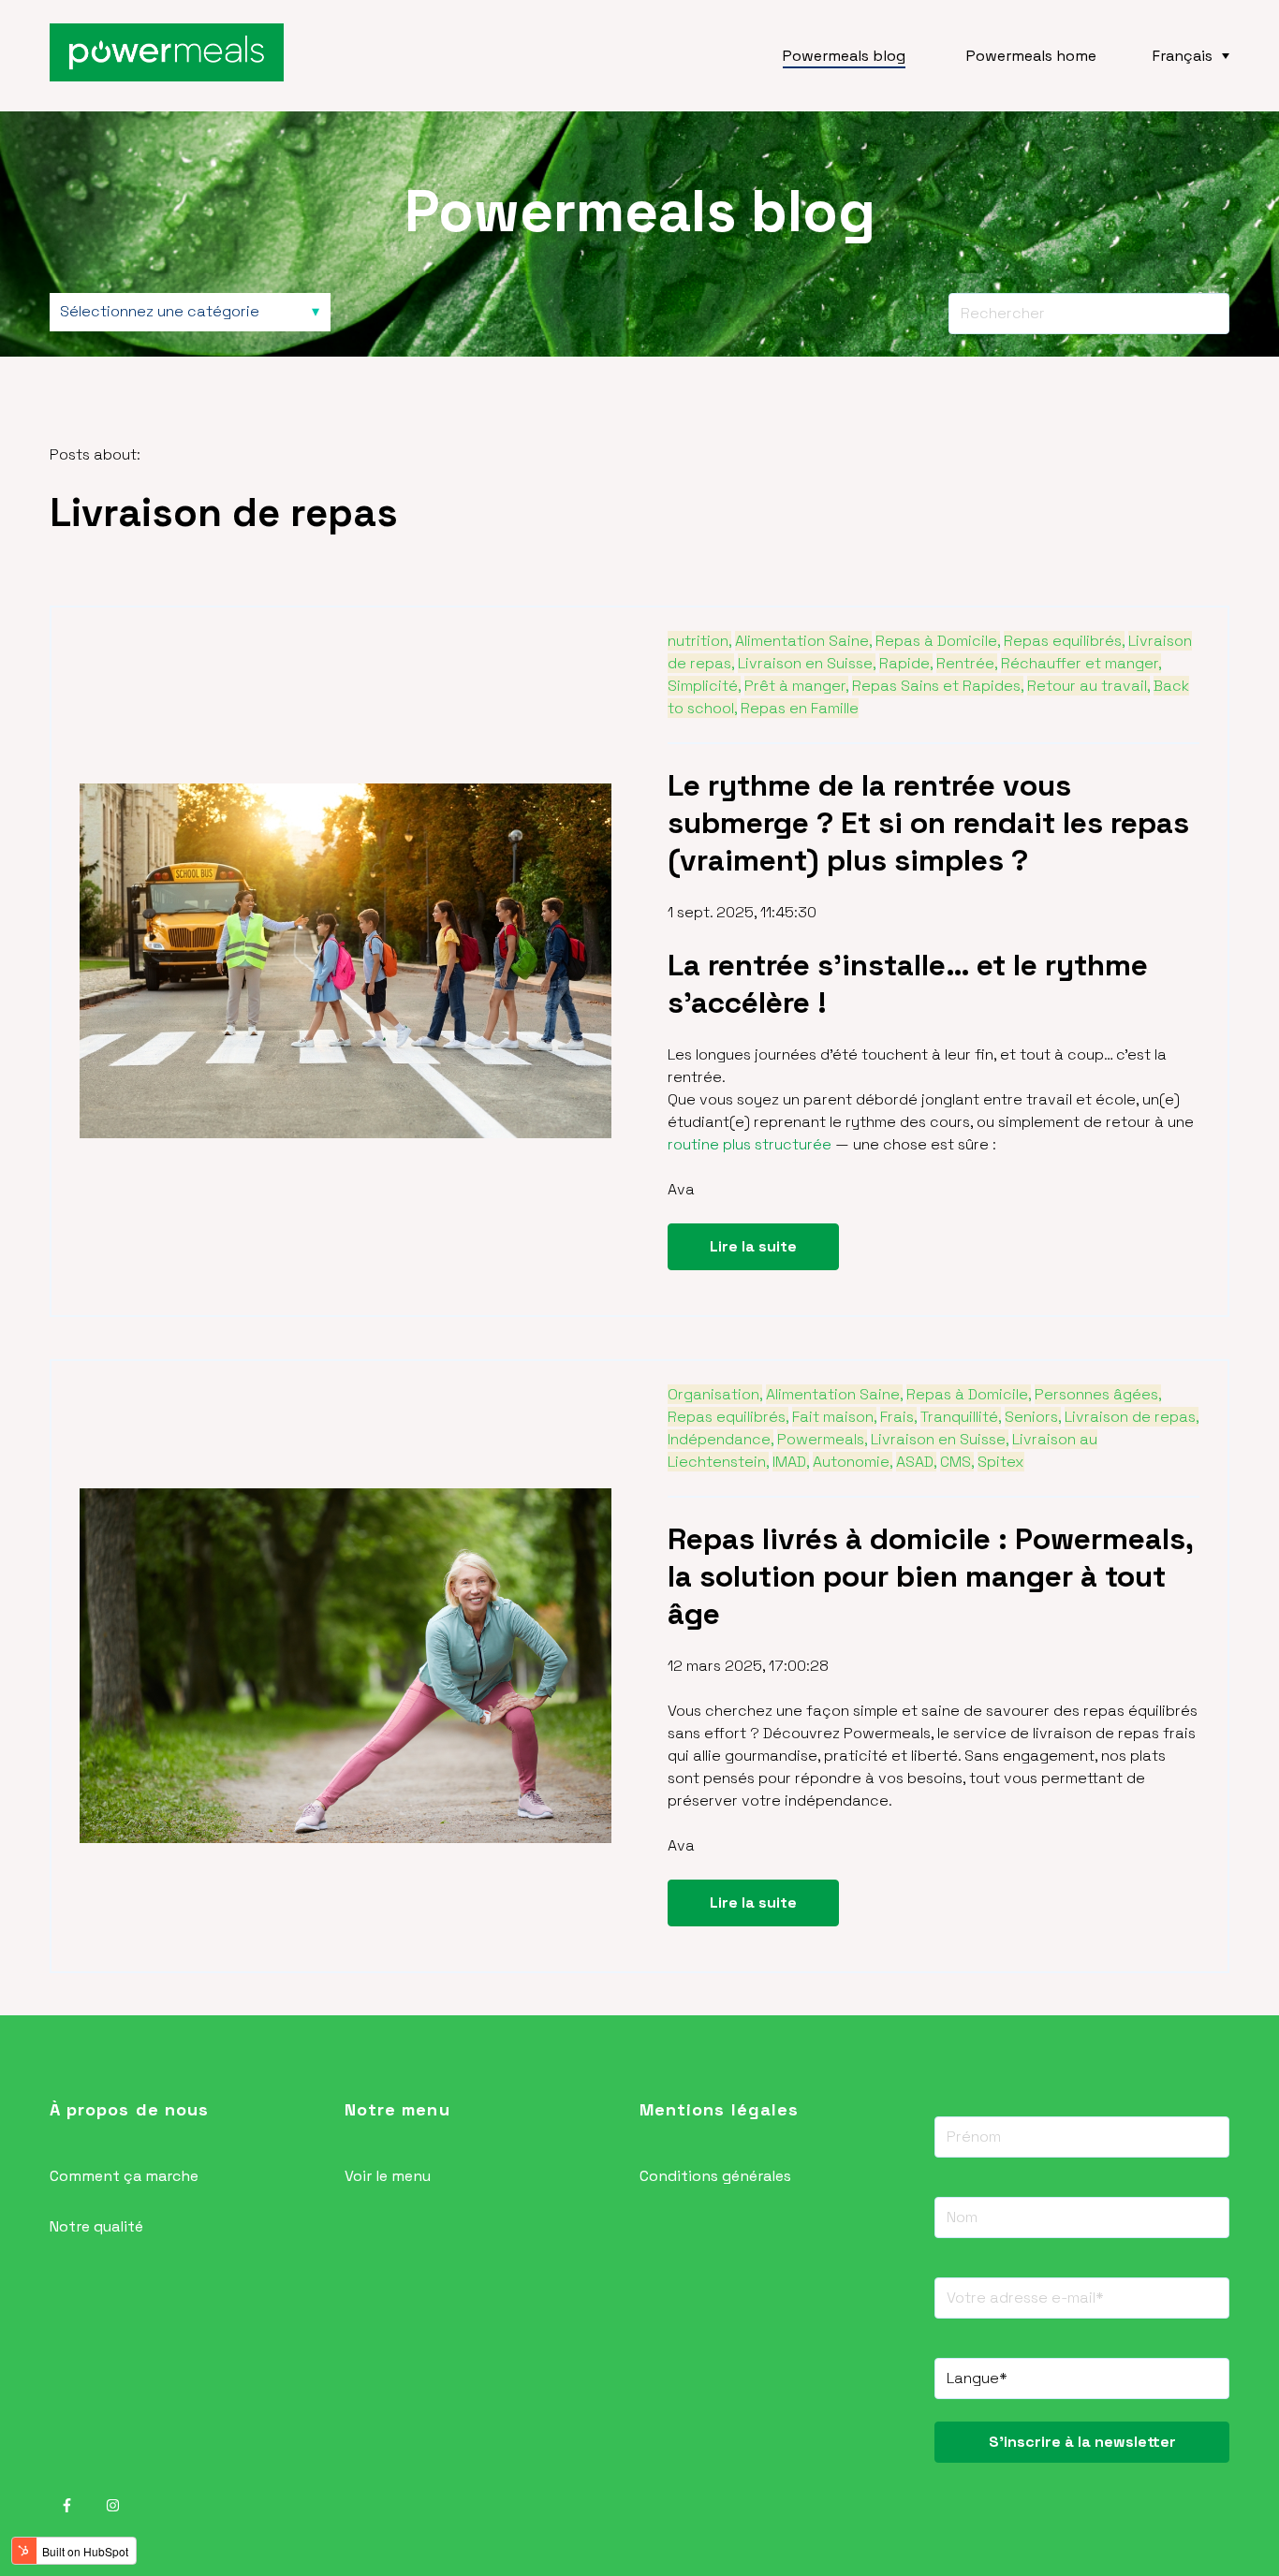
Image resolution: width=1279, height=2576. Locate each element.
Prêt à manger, (796, 686)
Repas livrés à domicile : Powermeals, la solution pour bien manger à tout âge (930, 1576)
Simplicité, (704, 686)
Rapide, (906, 663)
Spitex (1001, 1462)
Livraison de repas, (1132, 1417)
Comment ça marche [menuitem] (124, 2176)
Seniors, (1033, 1417)
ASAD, (916, 1462)
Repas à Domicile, (938, 641)
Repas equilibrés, (1064, 641)
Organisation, (715, 1394)
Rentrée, (967, 663)
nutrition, (699, 641)
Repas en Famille (800, 708)
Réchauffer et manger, (1081, 663)
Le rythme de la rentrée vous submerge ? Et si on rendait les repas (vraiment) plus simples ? (928, 823)
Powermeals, (822, 1439)
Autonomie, (853, 1462)
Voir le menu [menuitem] (388, 2176)
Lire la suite (753, 1246)
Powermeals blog (844, 56)
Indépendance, (720, 1439)
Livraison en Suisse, (807, 663)
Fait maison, (834, 1417)
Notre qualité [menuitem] (96, 2226)
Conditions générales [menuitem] (715, 2176)
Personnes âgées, (1098, 1394)
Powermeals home (1031, 56)
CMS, (957, 1462)
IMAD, (791, 1462)
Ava (681, 1189)
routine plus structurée (750, 1144)
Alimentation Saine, (803, 641)
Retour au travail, (1088, 686)
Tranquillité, (961, 1417)
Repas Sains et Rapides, (938, 686)
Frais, (898, 1417)
